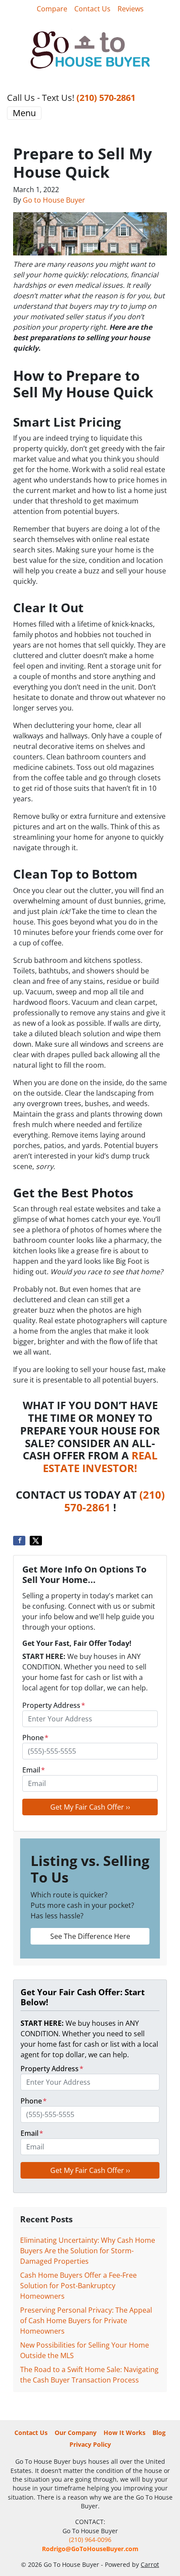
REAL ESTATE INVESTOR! (100, 1462)
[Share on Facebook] (19, 1541)
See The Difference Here (90, 1936)
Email (34, 1770)
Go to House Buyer (54, 200)
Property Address (54, 1705)
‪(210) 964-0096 (90, 2540)
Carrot (150, 2564)
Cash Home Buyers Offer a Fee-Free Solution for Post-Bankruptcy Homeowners (78, 2286)
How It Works (125, 2433)
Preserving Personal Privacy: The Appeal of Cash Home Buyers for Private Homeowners (86, 2321)
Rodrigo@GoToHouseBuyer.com (90, 2549)
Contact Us (92, 9)
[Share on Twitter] (36, 1541)
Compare (52, 9)
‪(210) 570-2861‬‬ (106, 98)
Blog (159, 2433)
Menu (24, 113)
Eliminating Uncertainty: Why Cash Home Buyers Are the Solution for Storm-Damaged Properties (88, 2251)
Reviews (131, 9)
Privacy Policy (90, 2444)
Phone (35, 1738)
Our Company (76, 2433)
